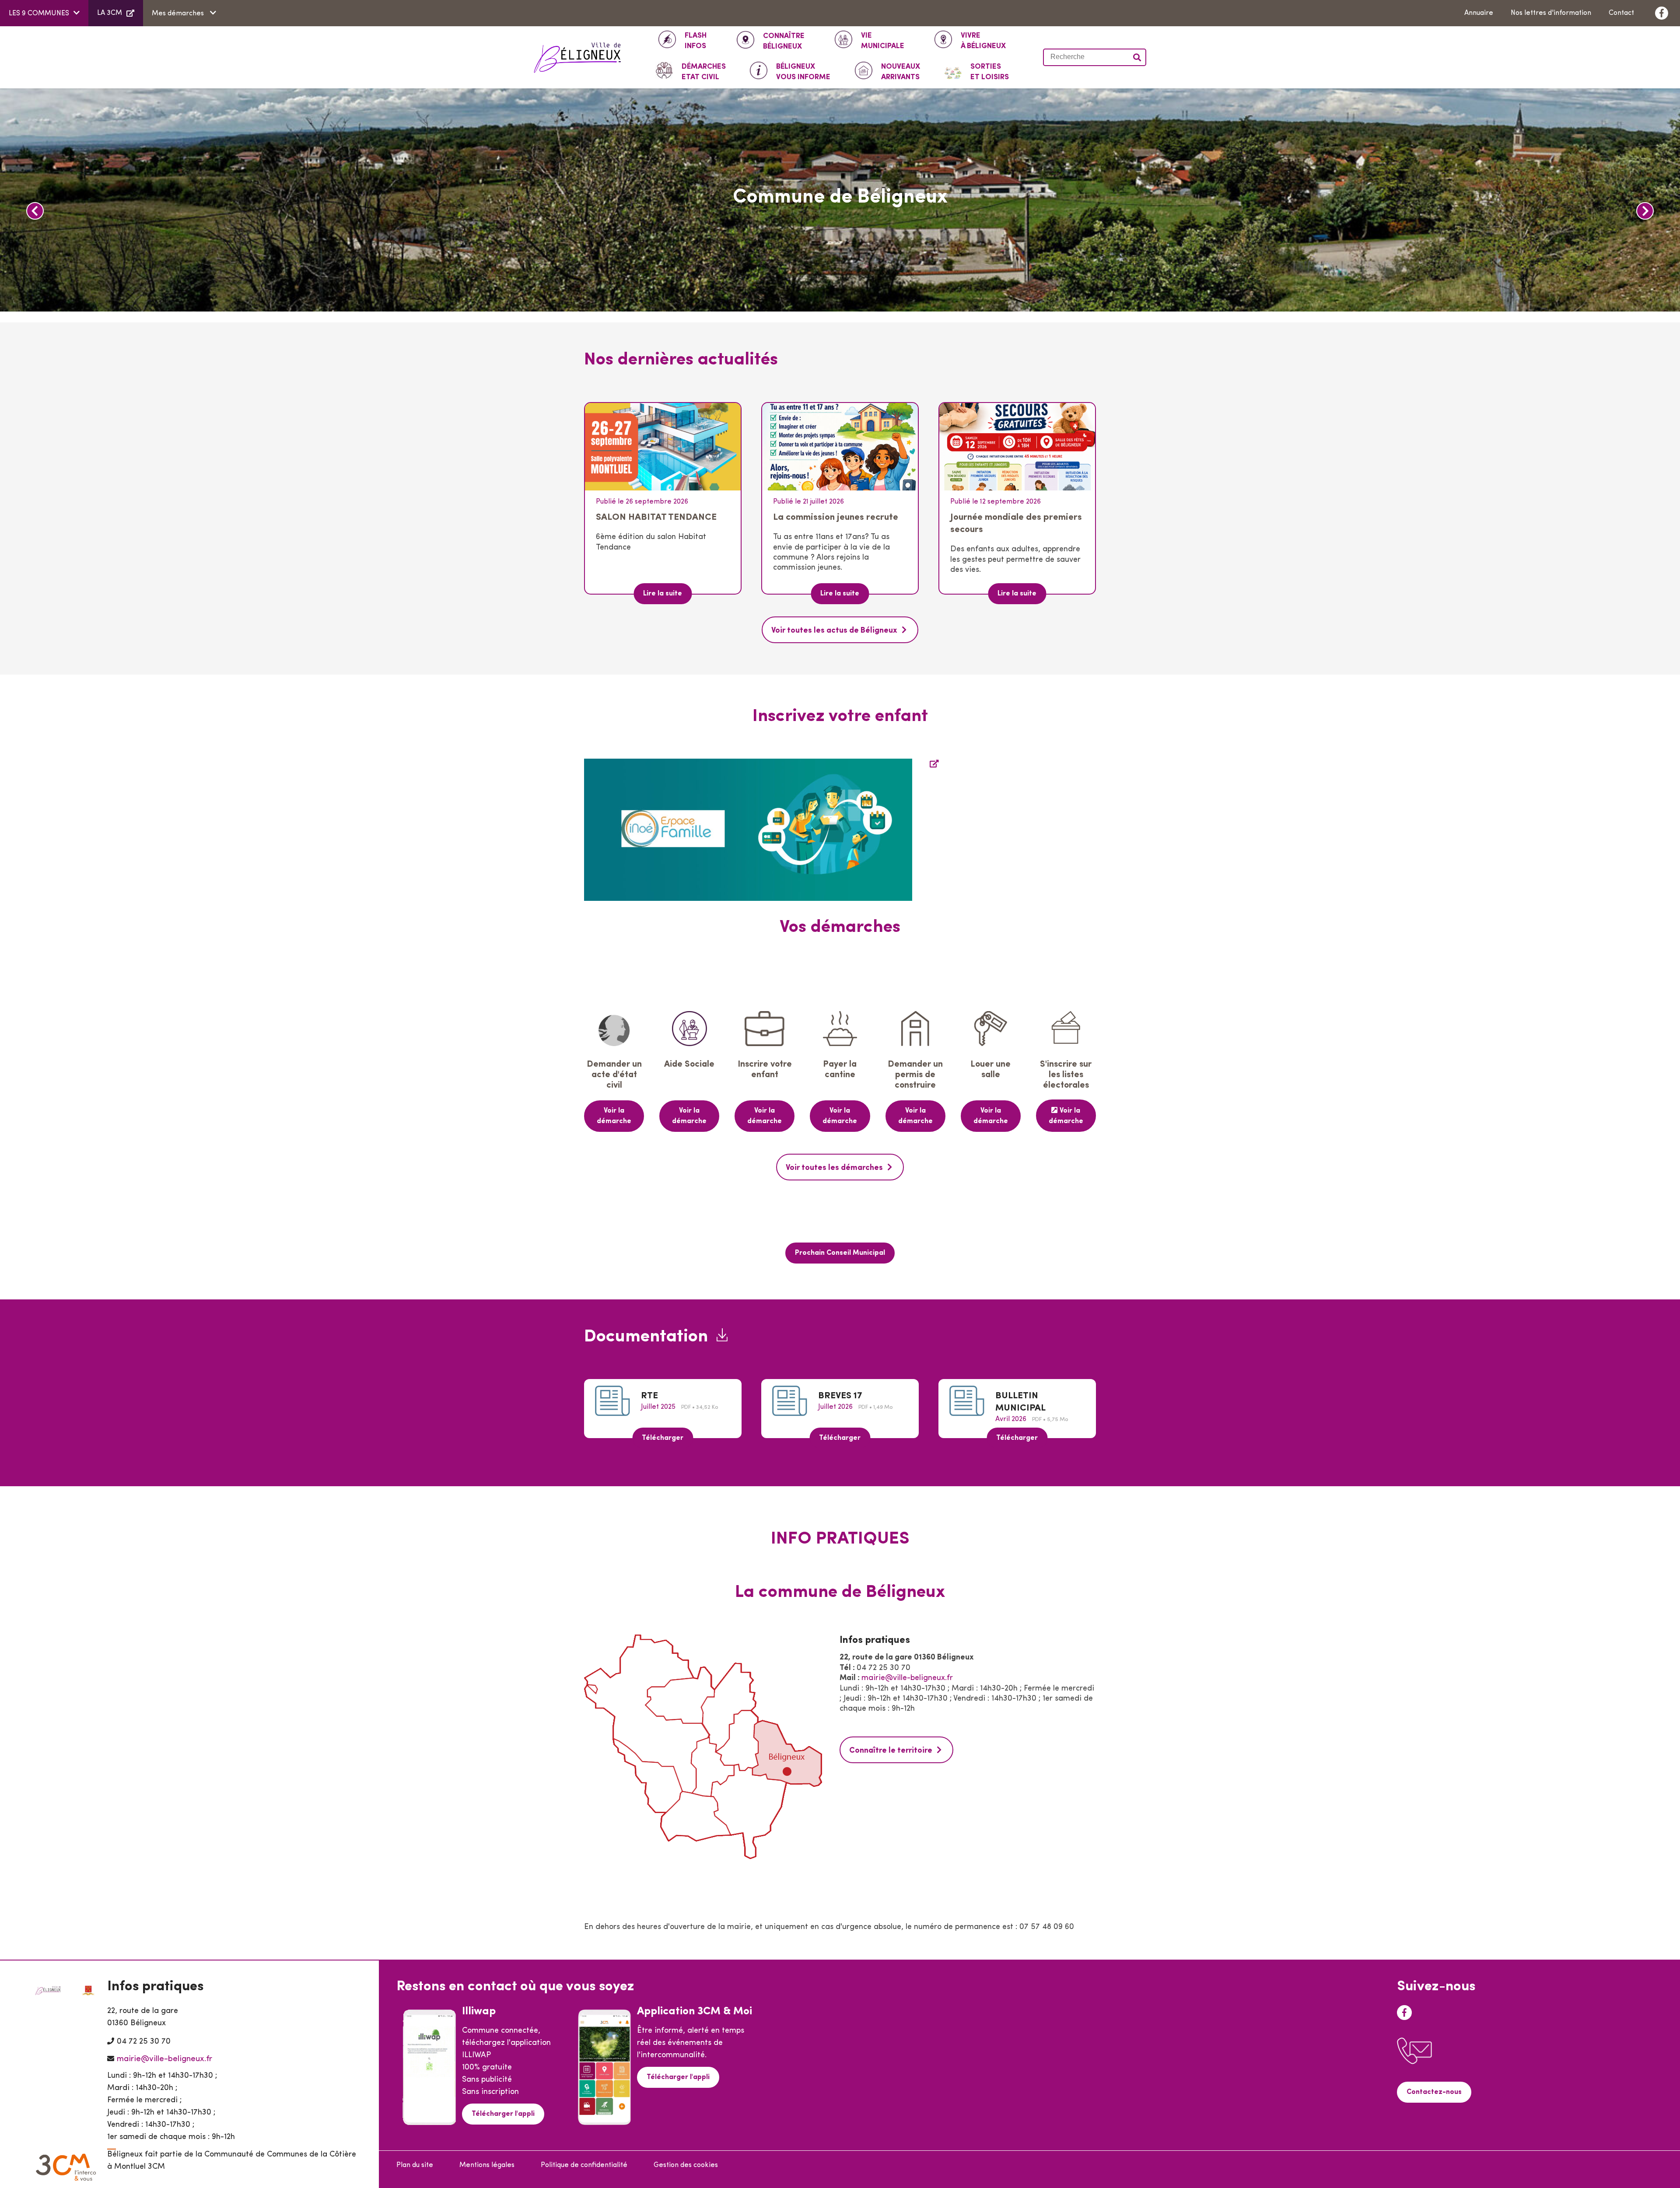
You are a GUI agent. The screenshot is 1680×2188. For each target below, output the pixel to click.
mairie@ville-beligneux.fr (907, 1678)
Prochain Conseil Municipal (840, 1253)
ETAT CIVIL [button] (704, 72)
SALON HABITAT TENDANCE (656, 517)
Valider (1137, 57)
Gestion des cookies (686, 2165)
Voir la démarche (614, 1116)
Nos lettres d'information (1551, 13)
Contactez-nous (1434, 2092)
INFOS (696, 41)
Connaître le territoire (891, 1751)
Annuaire (1479, 13)
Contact (1621, 13)
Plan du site (415, 2165)
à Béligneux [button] (983, 41)
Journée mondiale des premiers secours (1016, 523)
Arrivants (901, 72)
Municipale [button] (883, 41)
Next (1645, 211)
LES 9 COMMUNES (39, 14)
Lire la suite (663, 594)
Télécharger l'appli (503, 2114)
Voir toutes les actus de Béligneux (834, 631)
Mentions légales (487, 2165)
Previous (35, 211)
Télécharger (663, 1438)
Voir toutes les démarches (834, 1168)
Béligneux (784, 41)
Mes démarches (179, 14)
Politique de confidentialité (584, 2165)
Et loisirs (990, 72)
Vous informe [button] (803, 72)
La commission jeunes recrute (836, 517)
